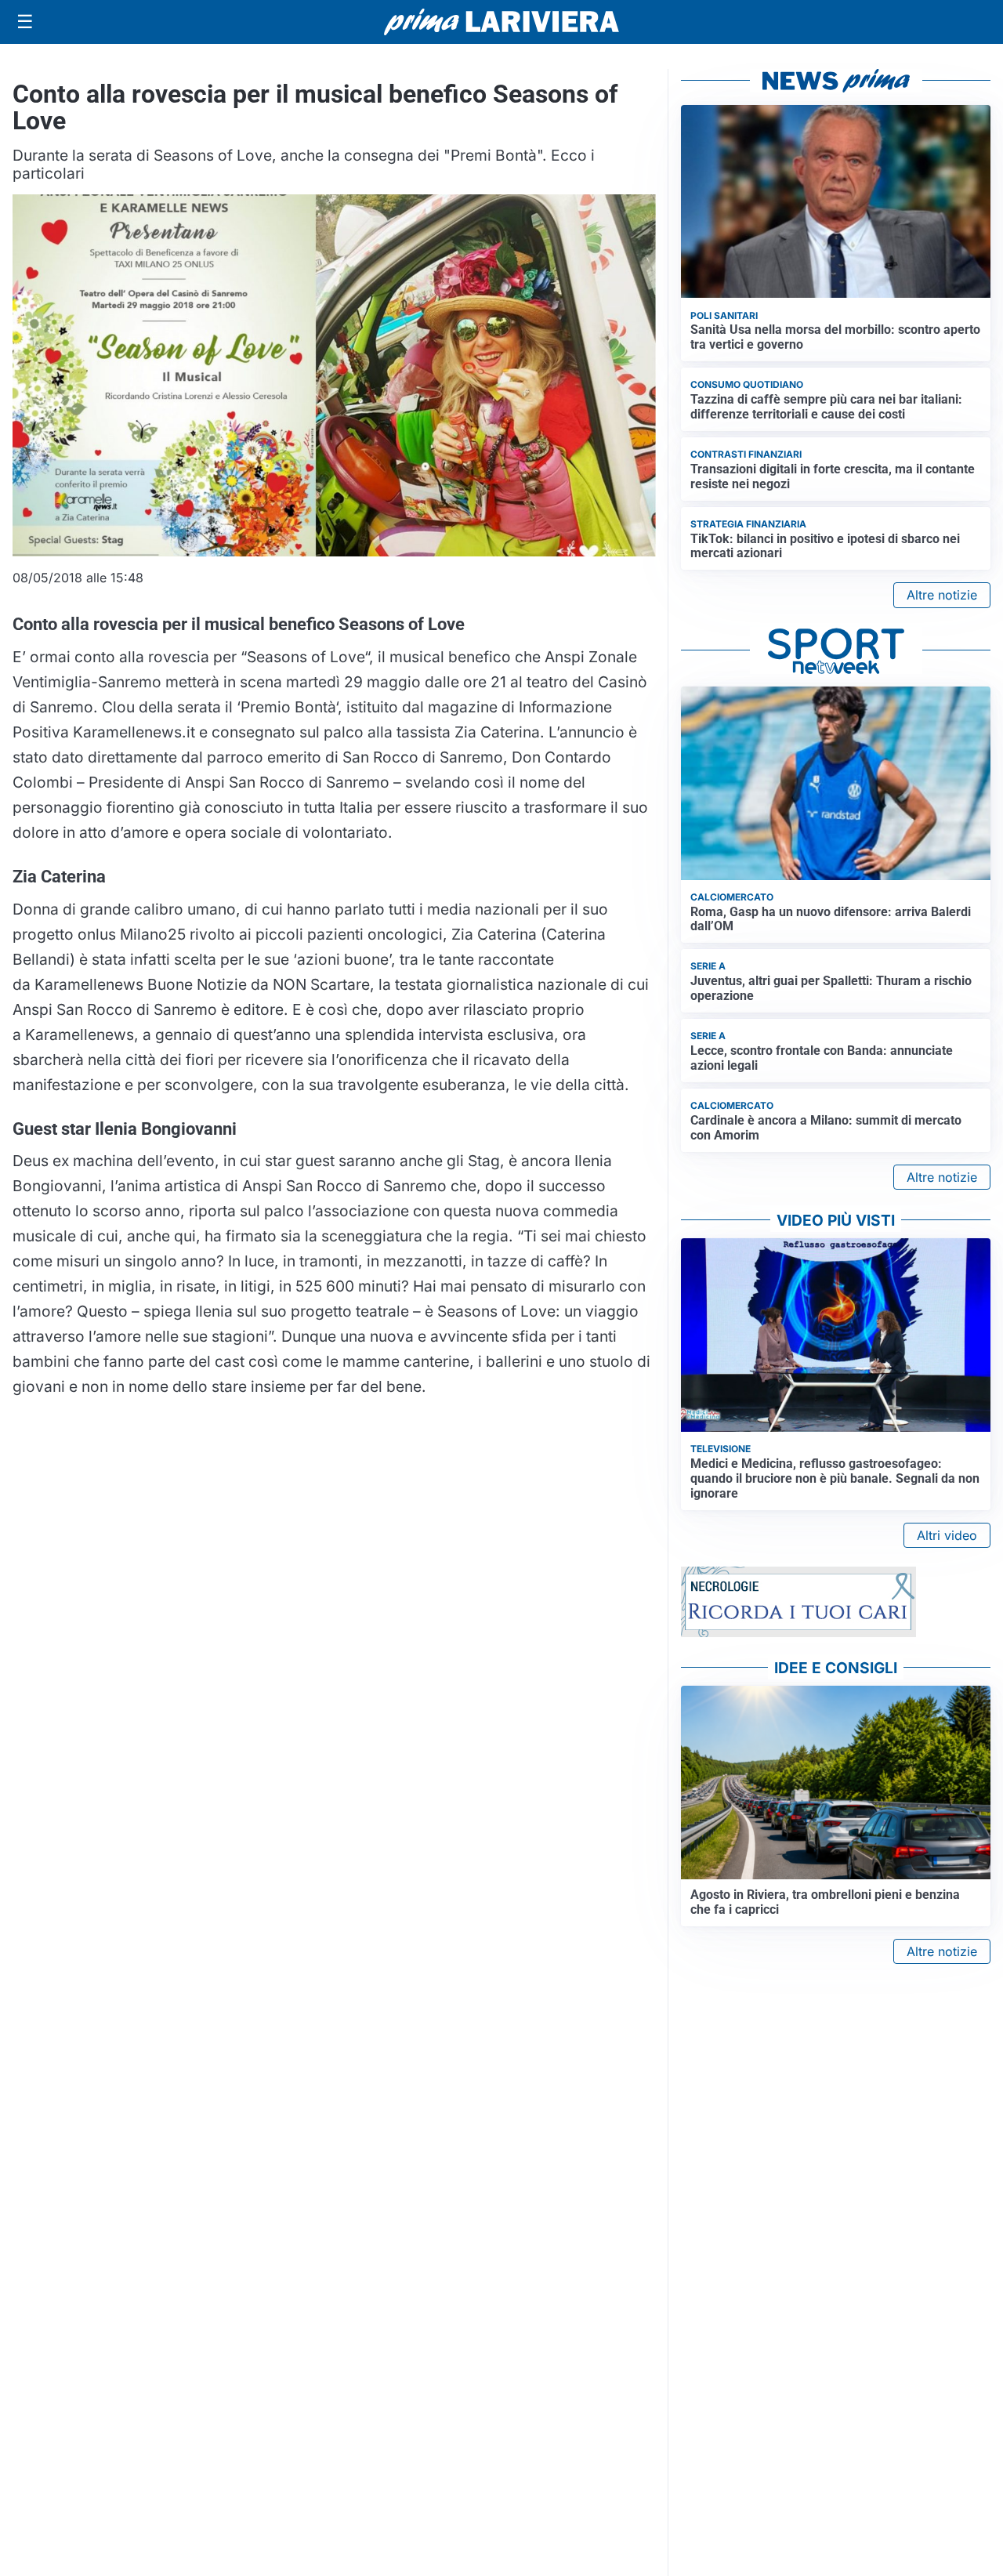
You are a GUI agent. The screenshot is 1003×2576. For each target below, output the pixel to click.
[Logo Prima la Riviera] (501, 22)
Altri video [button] (947, 1535)
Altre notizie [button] (942, 595)
